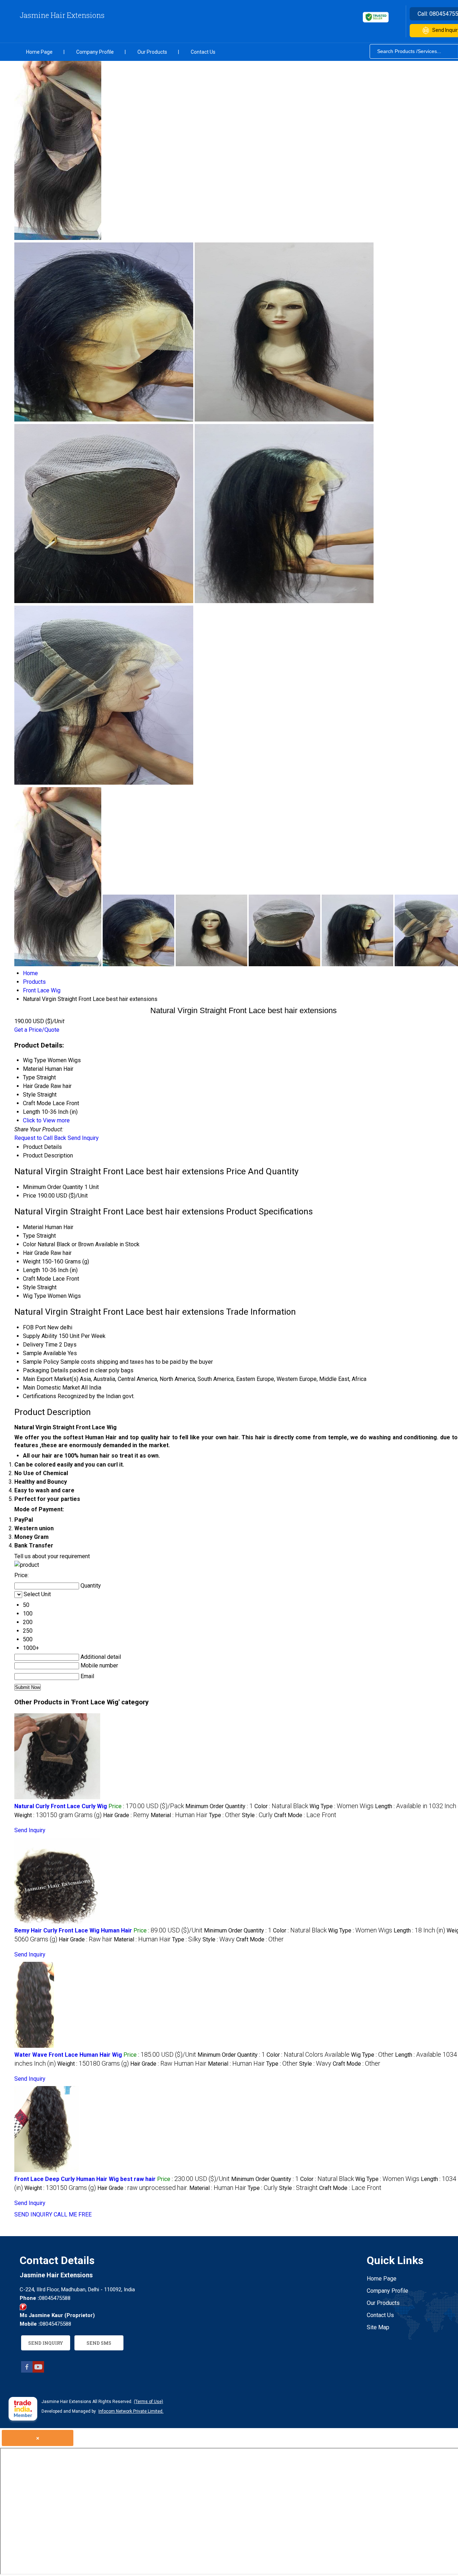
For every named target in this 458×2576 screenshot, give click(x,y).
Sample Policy (41, 1362)
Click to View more (46, 1120)
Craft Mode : (305, 1815)
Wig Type (35, 1296)
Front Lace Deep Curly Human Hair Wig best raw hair (85, 2179)
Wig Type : (342, 1806)
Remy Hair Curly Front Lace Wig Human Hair (73, 1930)
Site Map (378, 2327)
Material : (179, 1815)
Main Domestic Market (51, 1388)
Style (29, 1287)
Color (30, 1244)
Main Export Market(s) (51, 1379)
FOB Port (34, 1327)
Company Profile (95, 52)
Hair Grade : (126, 1815)
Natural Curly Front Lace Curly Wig (61, 1806)
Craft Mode (37, 1279)
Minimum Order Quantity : (219, 1806)
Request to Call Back (40, 1138)
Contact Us (203, 52)
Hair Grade (36, 1253)
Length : (419, 1930)
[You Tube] (38, 2371)
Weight (32, 1261)
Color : (281, 1806)
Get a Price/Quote (37, 1030)
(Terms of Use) (148, 2402)
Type (29, 1236)
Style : (257, 1815)
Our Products (152, 52)
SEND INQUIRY (33, 2214)
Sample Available (45, 1353)
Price (30, 1196)
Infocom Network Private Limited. (131, 2411)
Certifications (40, 1396)
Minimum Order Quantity (53, 1187)
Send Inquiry (83, 1138)
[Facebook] (27, 2371)
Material (33, 1227)
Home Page (39, 52)
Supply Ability (40, 1336)
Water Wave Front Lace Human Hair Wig (68, 2055)
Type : (225, 1815)
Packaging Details (46, 1370)
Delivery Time (40, 1345)
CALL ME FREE (73, 2214)
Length (31, 1270)
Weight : (58, 1815)
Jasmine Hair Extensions (62, 15)
